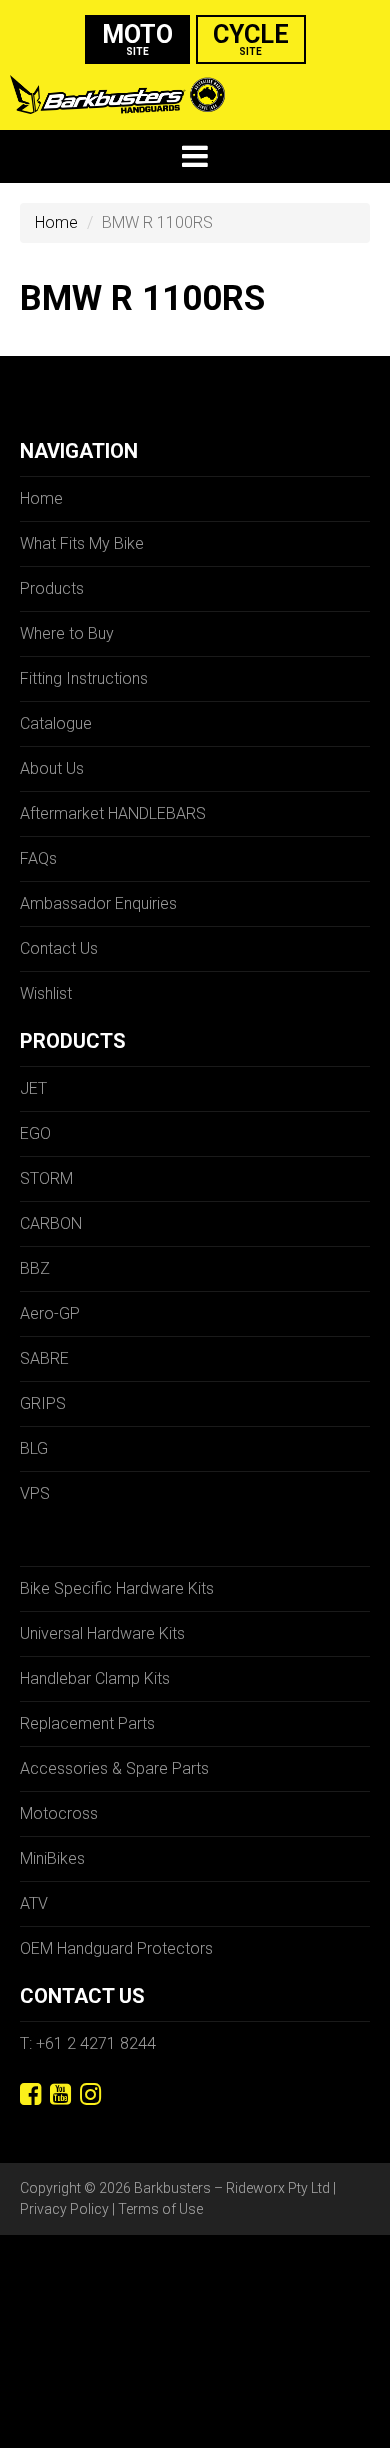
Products (52, 588)
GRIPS (43, 1403)
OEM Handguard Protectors (116, 1948)
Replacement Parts (87, 1723)
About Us (52, 768)
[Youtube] (60, 2094)
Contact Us (59, 948)
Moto (137, 38)
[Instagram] (90, 2094)
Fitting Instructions (84, 678)
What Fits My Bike (82, 543)
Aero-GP (50, 1313)
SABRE (44, 1358)
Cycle (251, 38)
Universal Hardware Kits (102, 1633)
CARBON (51, 1223)
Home (56, 222)
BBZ (35, 1268)
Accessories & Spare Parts (114, 1768)
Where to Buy (67, 633)
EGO (35, 1133)
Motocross (59, 1813)
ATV (34, 1903)
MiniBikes (52, 1858)
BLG (34, 1448)
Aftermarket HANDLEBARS (113, 813)
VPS (35, 1493)
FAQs (38, 858)
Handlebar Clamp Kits (95, 1678)
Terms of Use (160, 2209)
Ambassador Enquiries (98, 903)
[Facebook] (30, 2094)
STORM (46, 1178)
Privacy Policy (64, 2209)
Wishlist (46, 993)
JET (33, 1088)
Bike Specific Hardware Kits (117, 1588)
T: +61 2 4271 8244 (88, 2043)
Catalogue (56, 723)
